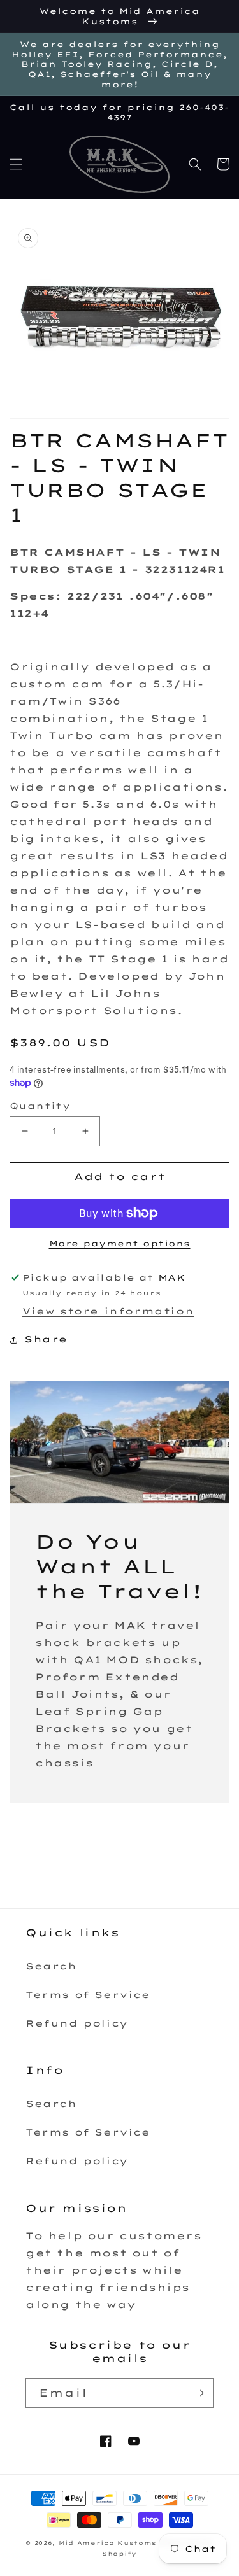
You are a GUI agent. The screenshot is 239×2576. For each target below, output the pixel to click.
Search (51, 1966)
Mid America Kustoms (108, 2543)
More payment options (120, 1243)
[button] (16, 164)
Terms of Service (88, 1995)
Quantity (40, 1106)
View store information (108, 1311)
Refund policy (77, 2023)
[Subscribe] (199, 2393)
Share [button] (46, 1339)
